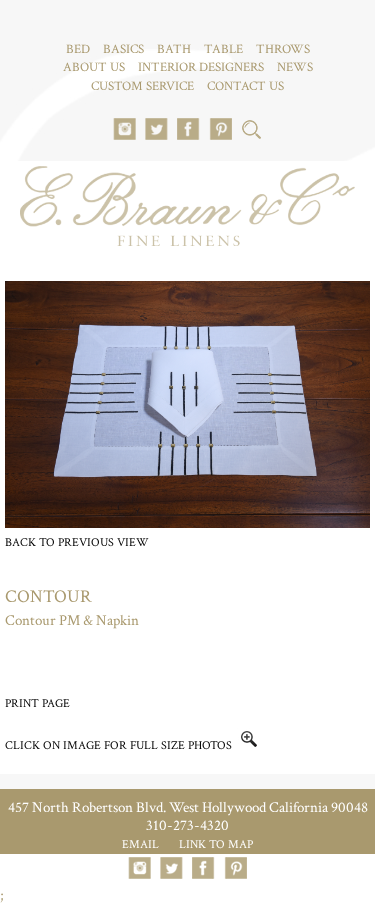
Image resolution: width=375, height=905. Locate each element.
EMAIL (140, 844)
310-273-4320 (187, 825)
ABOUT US (94, 67)
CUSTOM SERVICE (142, 86)
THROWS (283, 49)
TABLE (223, 49)
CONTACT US (245, 86)
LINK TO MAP (216, 844)
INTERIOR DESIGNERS (201, 67)
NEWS (295, 67)
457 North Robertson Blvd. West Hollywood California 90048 (188, 807)
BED (78, 49)
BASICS (123, 49)
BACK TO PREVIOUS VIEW (77, 542)
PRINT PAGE (37, 703)
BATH (174, 49)
